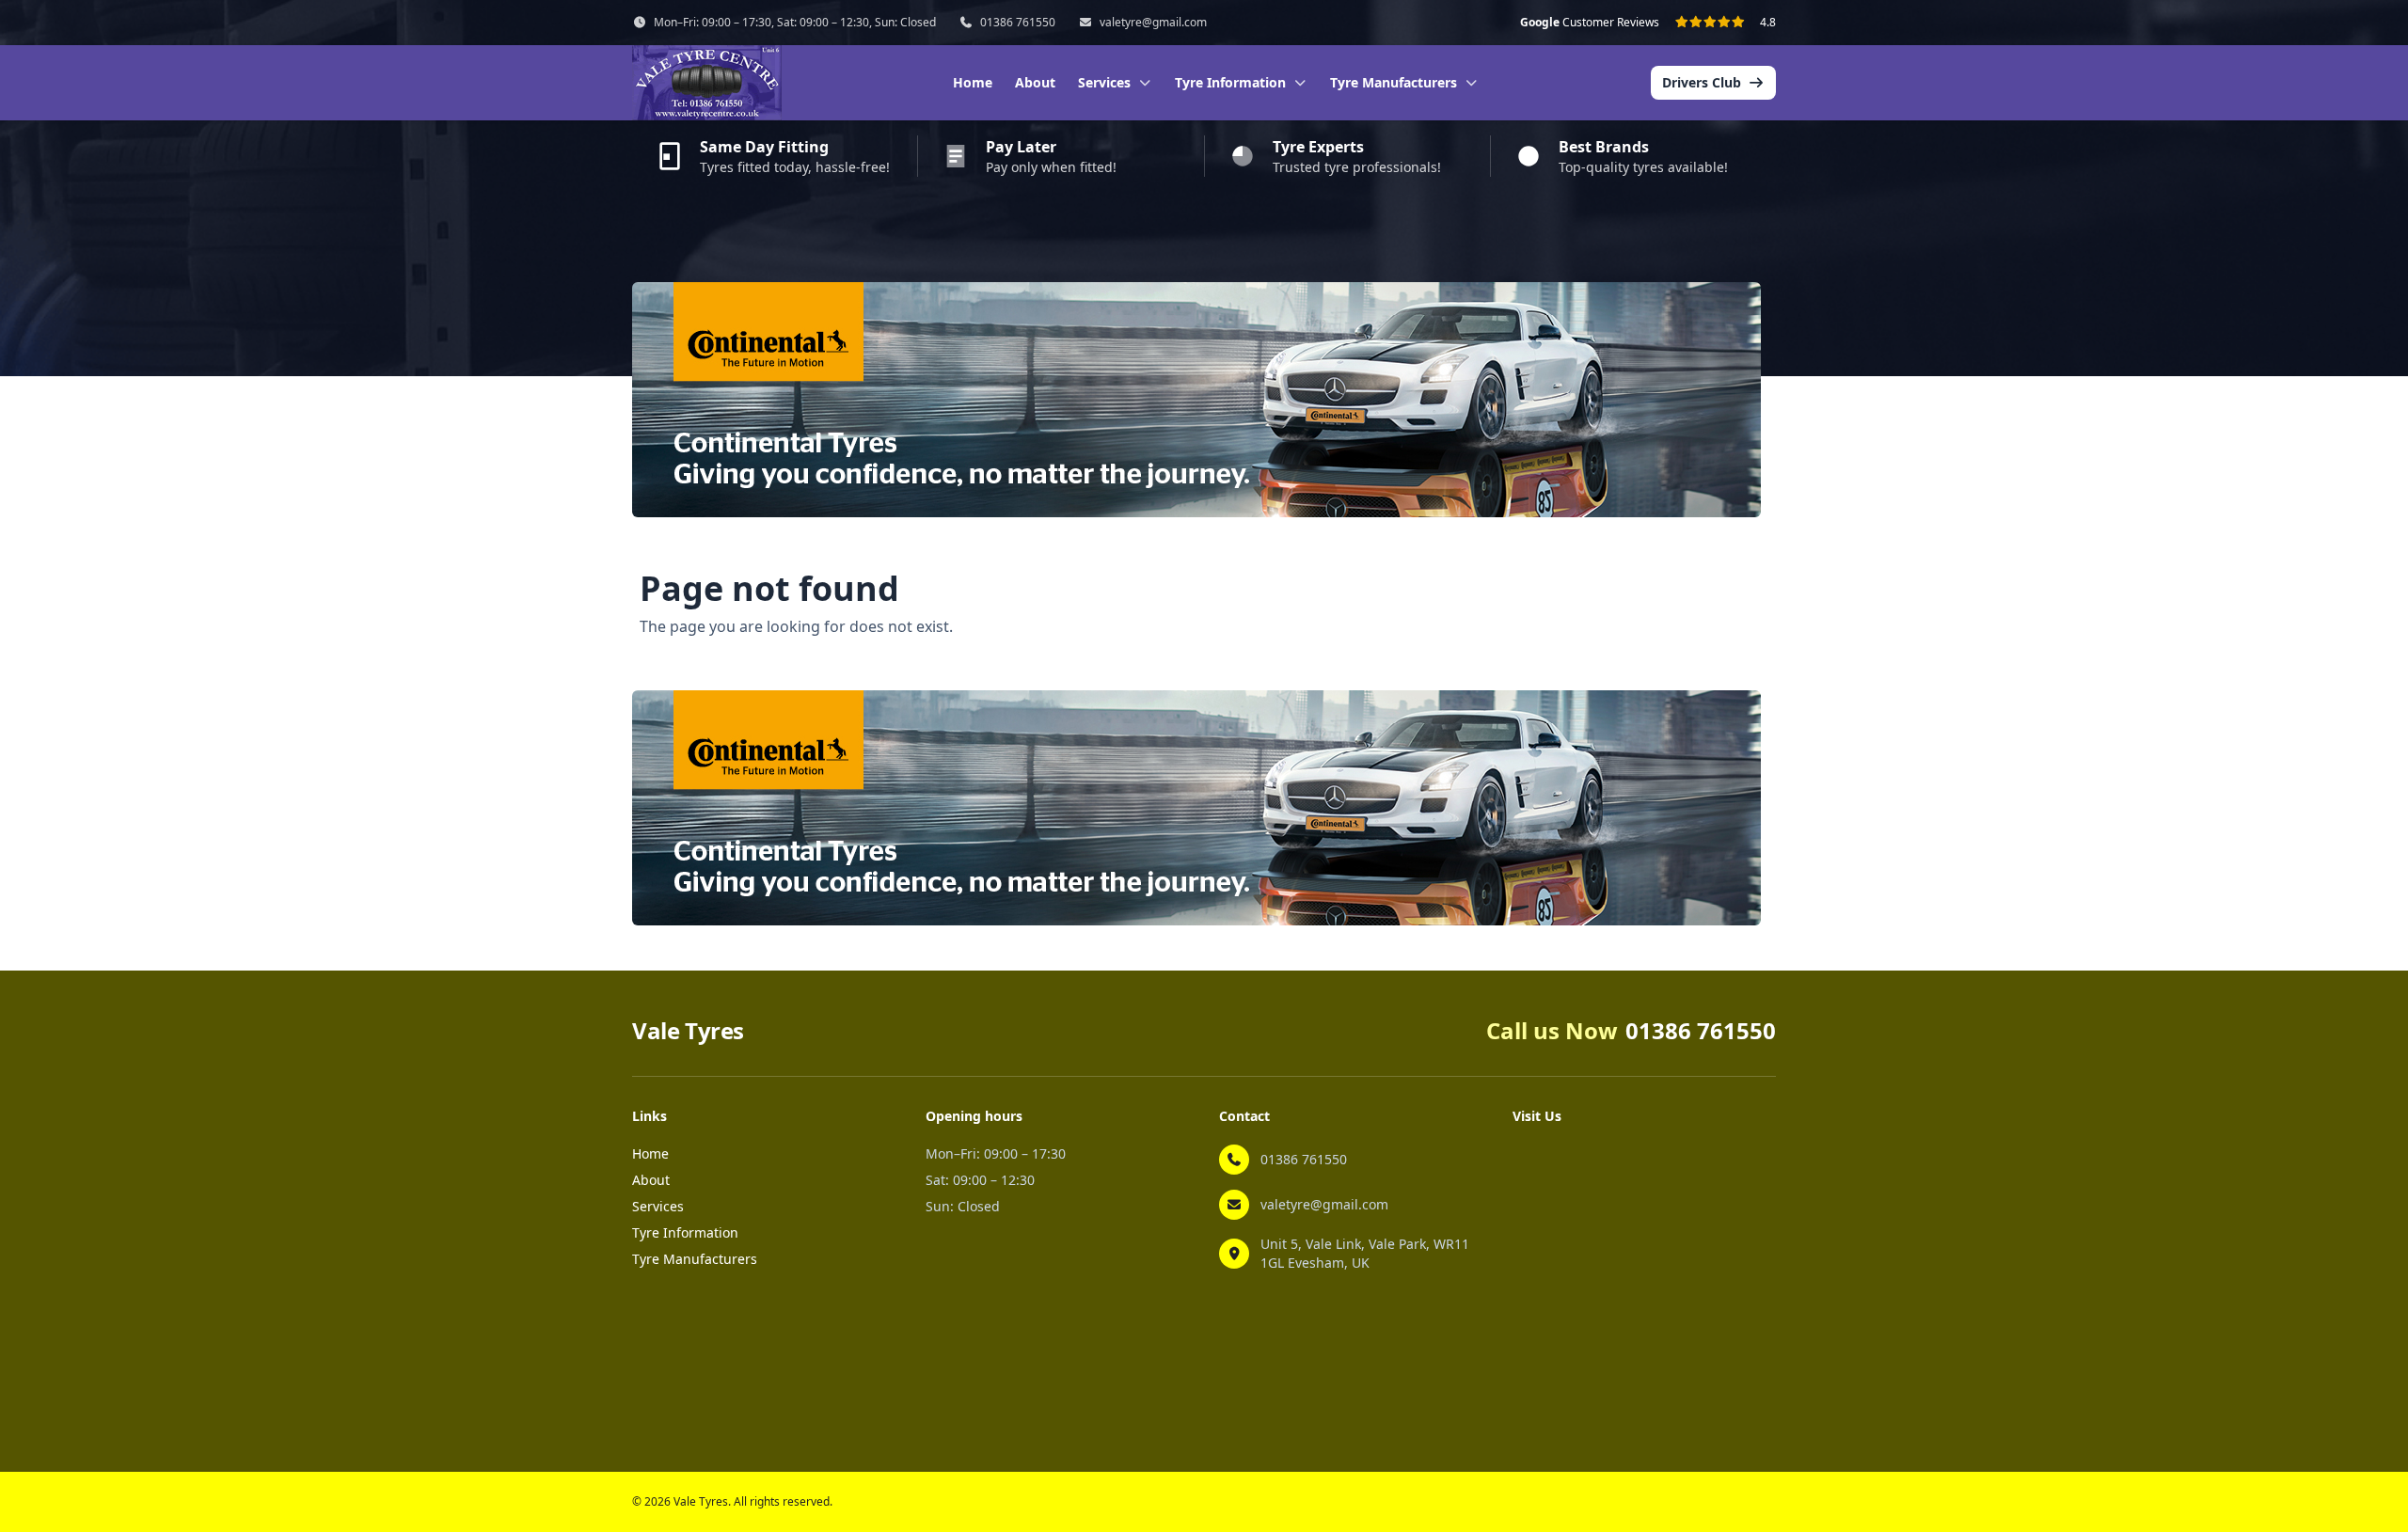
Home (973, 82)
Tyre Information (685, 1232)
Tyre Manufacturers (695, 1259)
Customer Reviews (1590, 23)
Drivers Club (1702, 82)
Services (658, 1206)
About (1035, 82)
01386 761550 (1018, 23)
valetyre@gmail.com (1153, 23)
